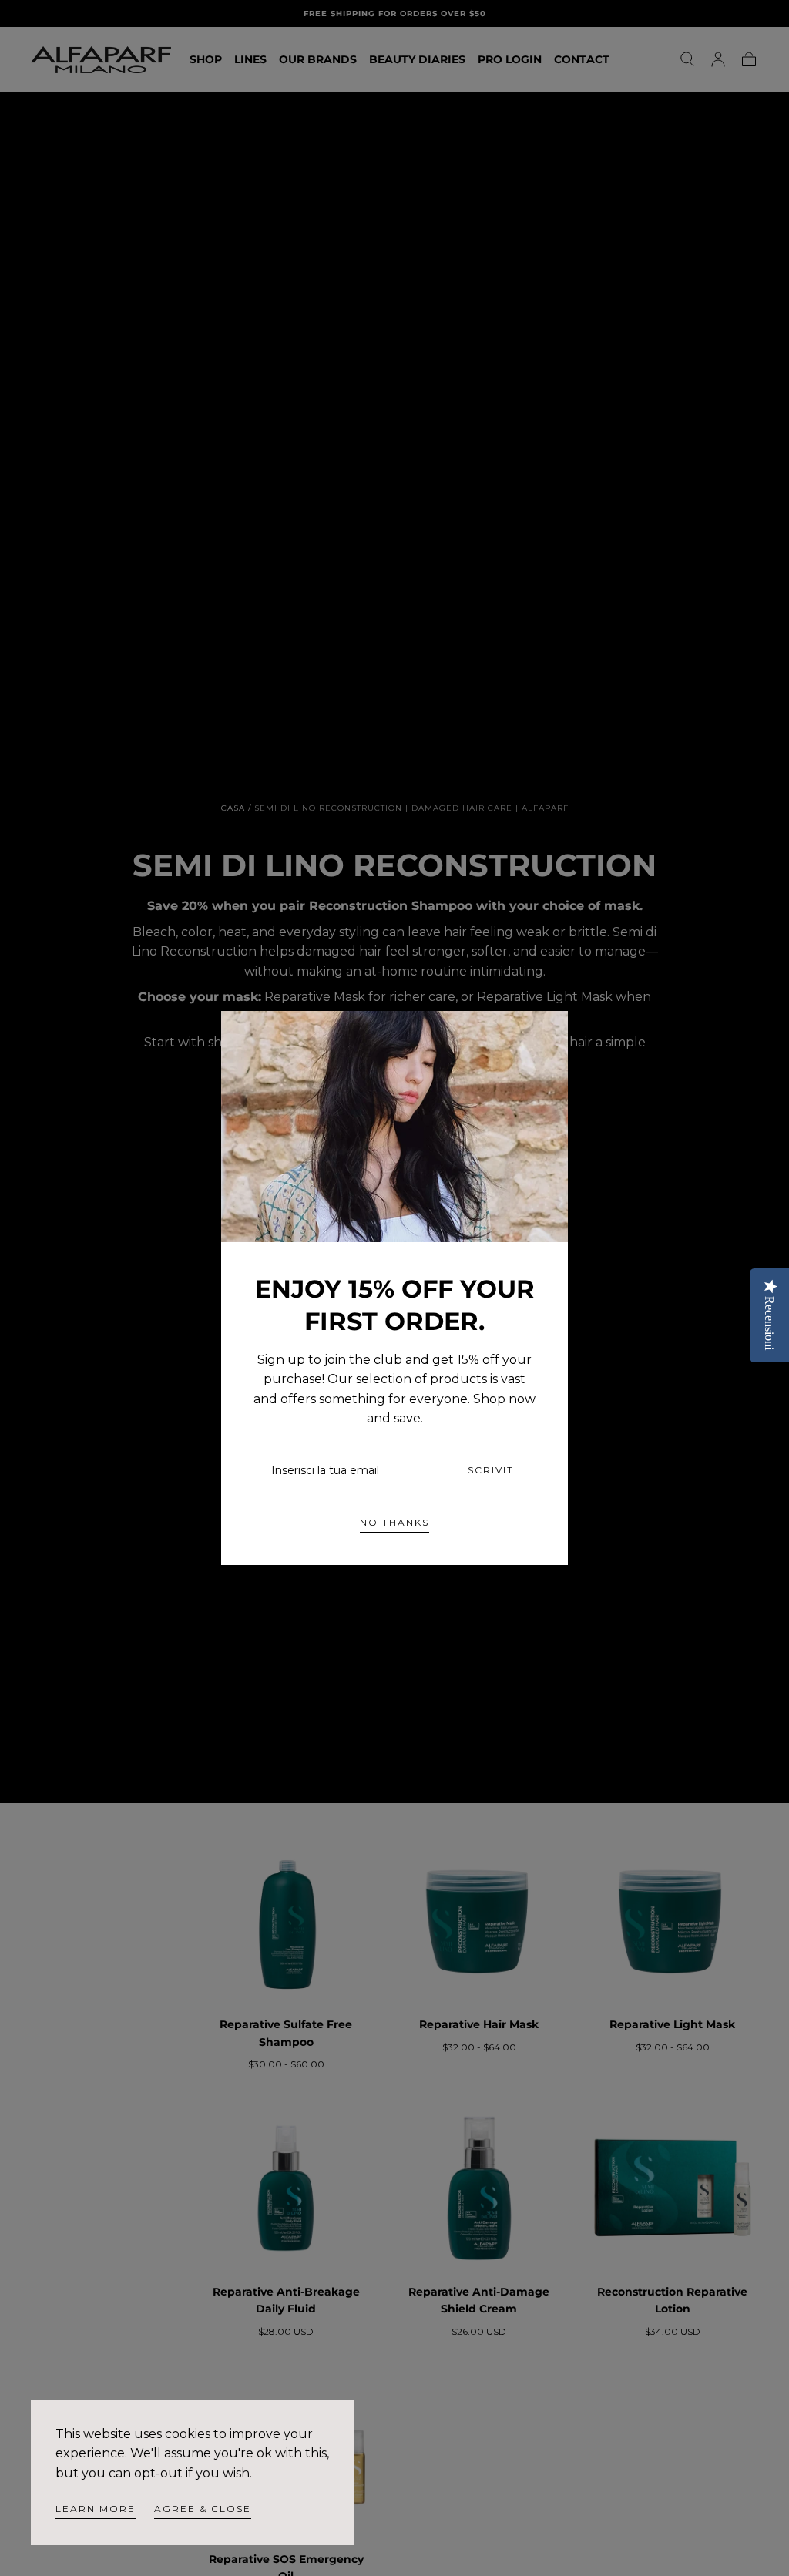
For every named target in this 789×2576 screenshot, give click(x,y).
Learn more (96, 2509)
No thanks (394, 1522)
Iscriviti (491, 1470)
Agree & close (203, 2509)
